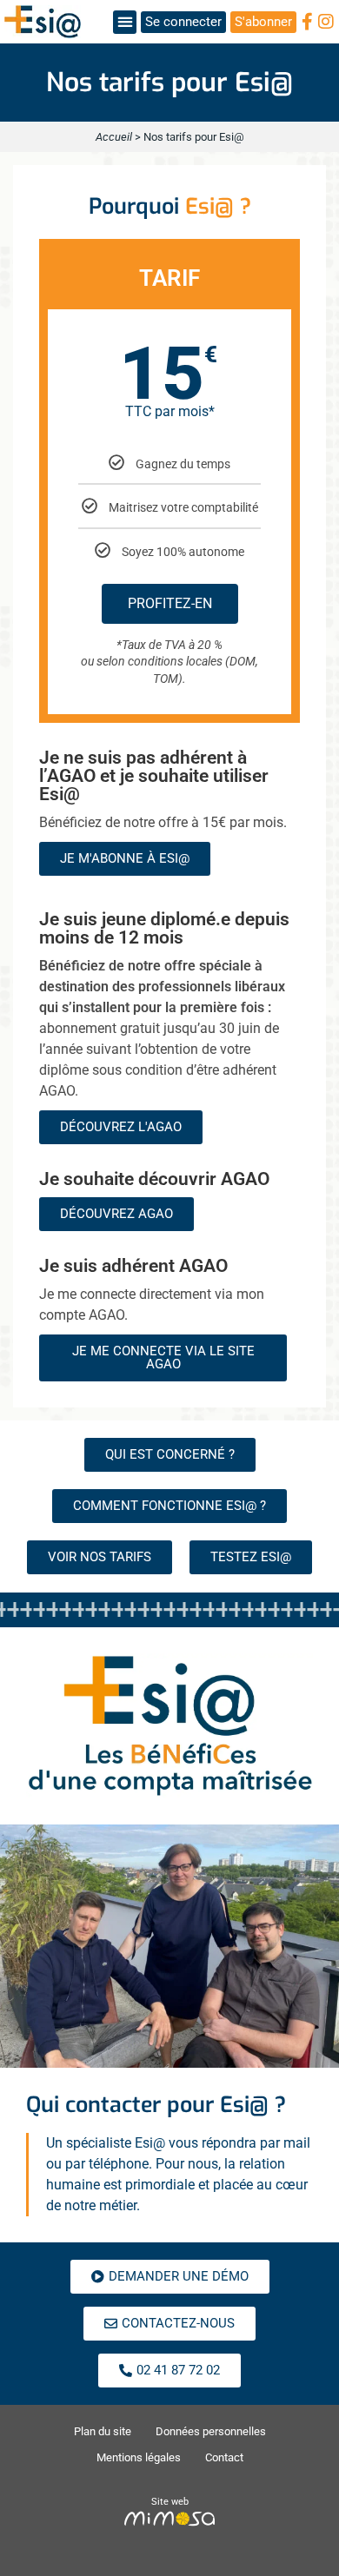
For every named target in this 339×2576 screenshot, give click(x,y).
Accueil (114, 137)
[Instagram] (326, 22)
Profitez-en (170, 603)
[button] (125, 22)
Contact (224, 2457)
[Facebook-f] (307, 22)
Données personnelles (211, 2431)
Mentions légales (139, 2457)
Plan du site (103, 2431)
